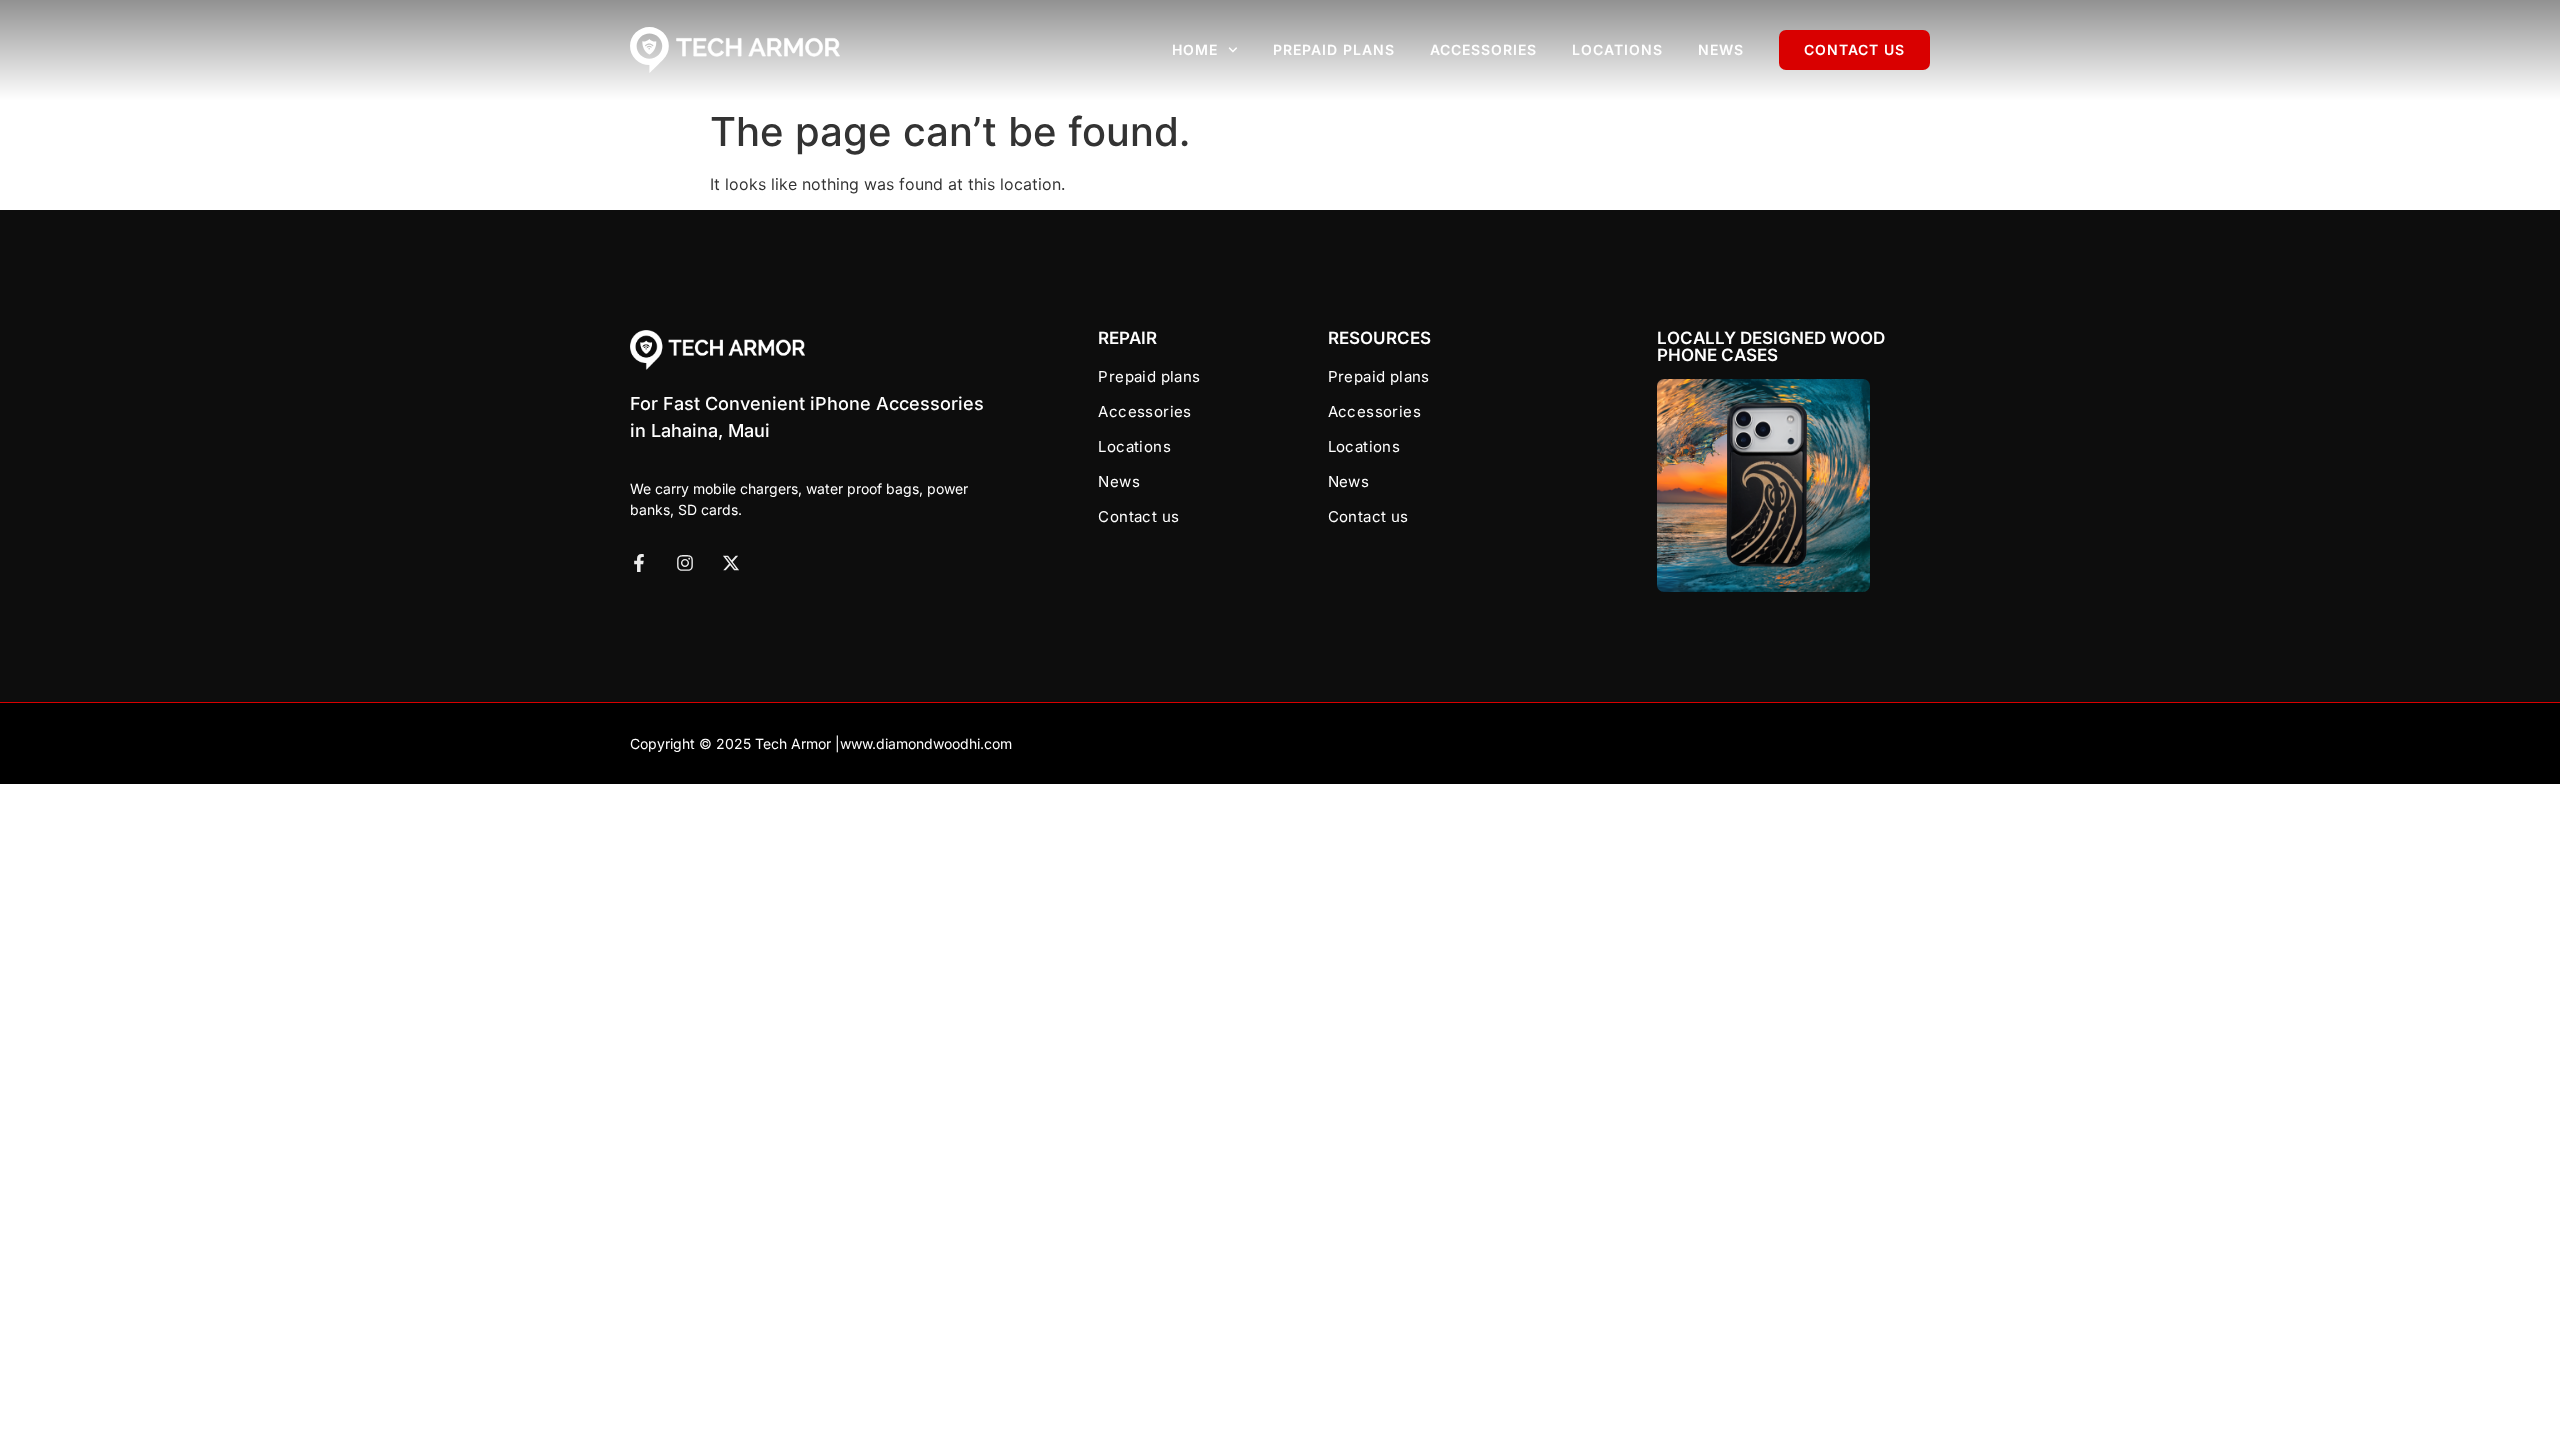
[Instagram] (685, 563)
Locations (1617, 49)
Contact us (1854, 49)
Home (1195, 49)
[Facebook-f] (639, 563)
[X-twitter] (731, 563)
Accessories (1483, 49)
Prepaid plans (1334, 49)
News (1721, 49)
